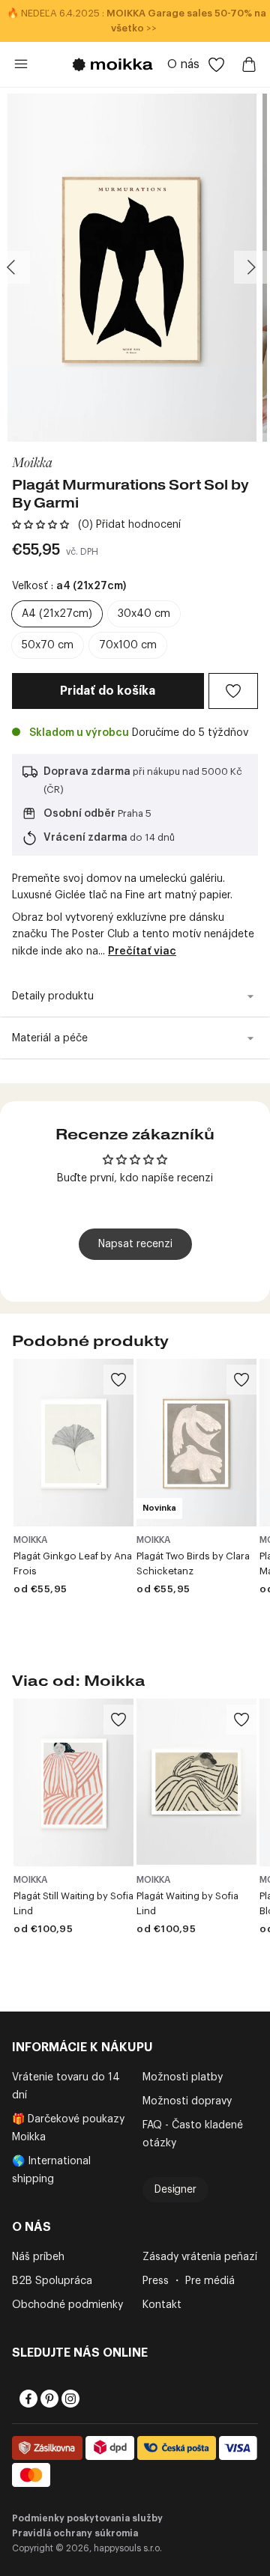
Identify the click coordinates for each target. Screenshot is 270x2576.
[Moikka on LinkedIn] (90, 2399)
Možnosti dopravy (187, 2101)
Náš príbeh (38, 2257)
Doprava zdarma (87, 772)
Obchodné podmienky (67, 2305)
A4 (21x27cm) (57, 614)
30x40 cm (144, 614)
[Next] (250, 267)
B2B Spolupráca (52, 2281)
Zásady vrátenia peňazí (200, 2257)
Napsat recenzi (135, 1244)
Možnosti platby (183, 2077)
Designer (175, 2190)
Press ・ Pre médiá (189, 2281)
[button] (40, 525)
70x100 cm (128, 645)
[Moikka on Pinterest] (48, 2399)
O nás (183, 64)
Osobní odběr (79, 814)
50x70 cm (48, 645)
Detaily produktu (53, 996)
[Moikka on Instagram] (69, 2399)
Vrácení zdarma (85, 838)
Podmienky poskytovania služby (87, 2518)
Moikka (32, 462)
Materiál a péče (50, 1038)
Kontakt (162, 2305)
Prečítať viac (142, 951)
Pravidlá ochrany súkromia (75, 2533)
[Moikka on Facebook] (27, 2399)
